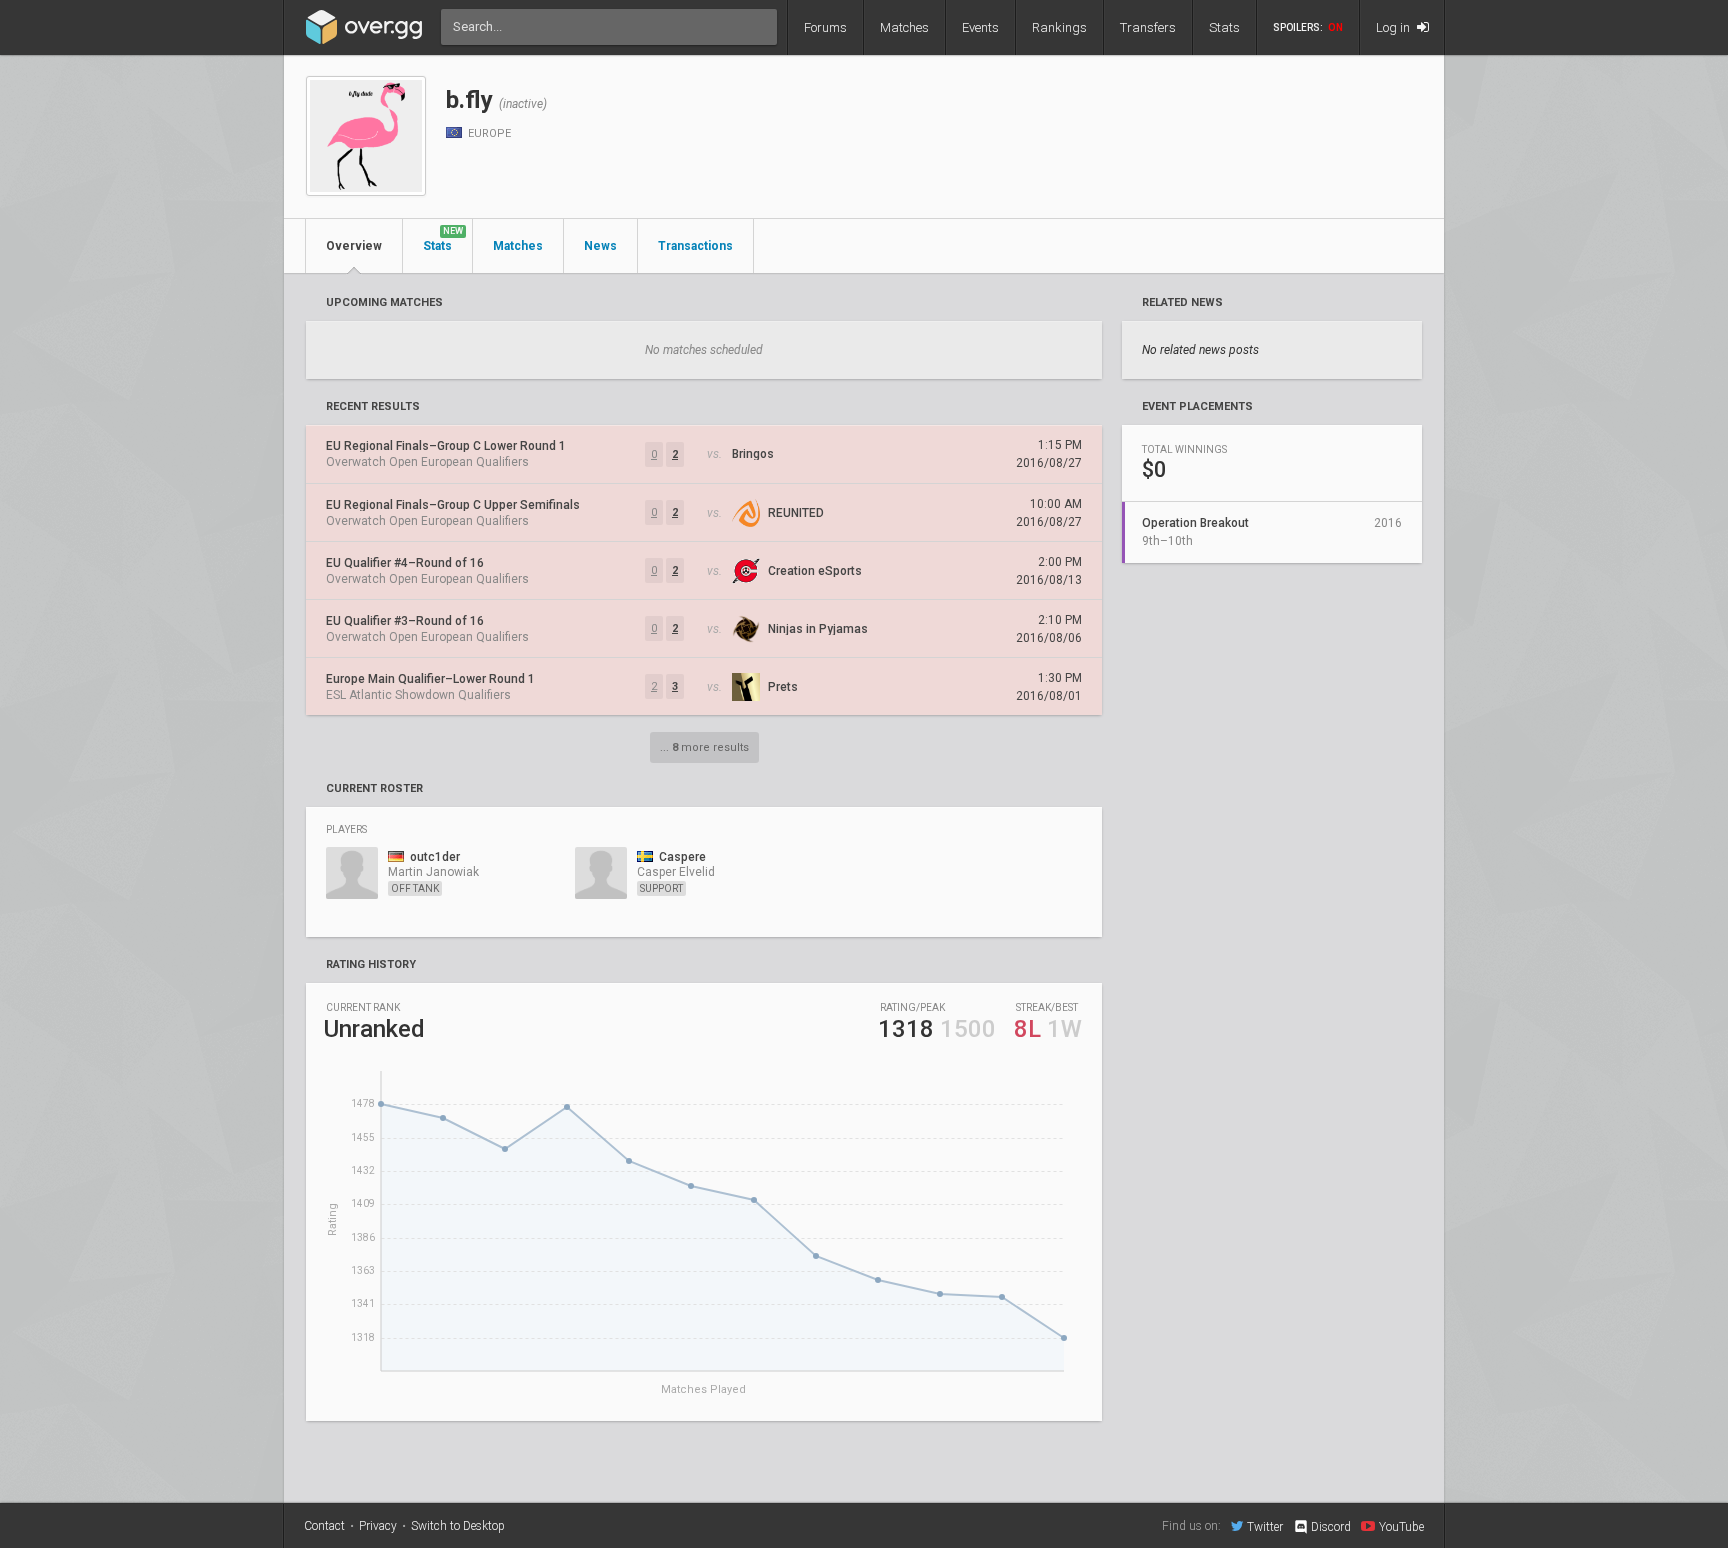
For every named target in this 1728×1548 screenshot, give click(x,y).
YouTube (1401, 1526)
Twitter (1265, 1526)
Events (980, 27)
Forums (825, 27)
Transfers (1148, 27)
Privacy (378, 1526)
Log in (1394, 27)
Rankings (1059, 27)
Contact (324, 1526)
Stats (1224, 27)
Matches (904, 27)
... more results (704, 747)
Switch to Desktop (458, 1526)
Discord (1331, 1527)
